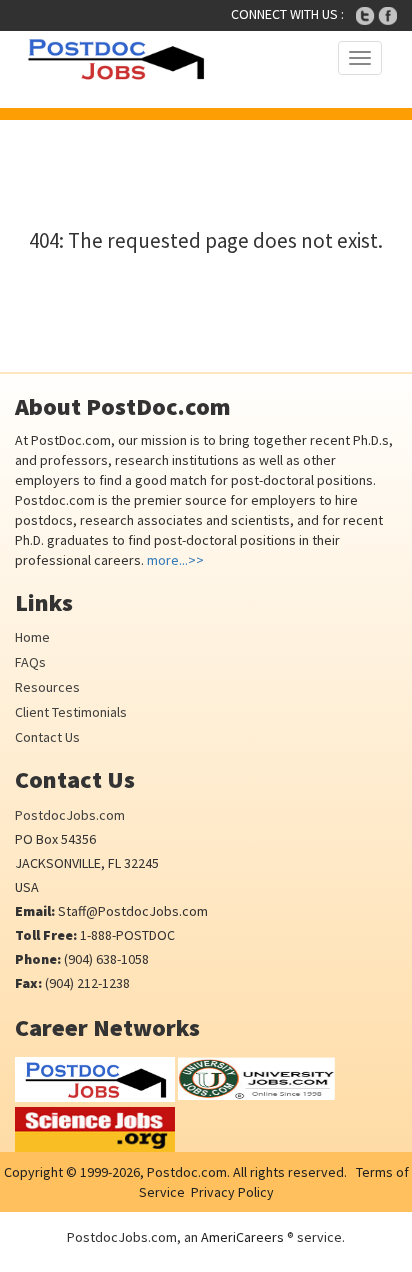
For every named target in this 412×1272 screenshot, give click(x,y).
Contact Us (47, 737)
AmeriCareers (242, 1237)
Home (32, 637)
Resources (47, 687)
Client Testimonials (71, 712)
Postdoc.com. (187, 1172)
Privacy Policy (232, 1192)
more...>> (175, 560)
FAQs (30, 662)
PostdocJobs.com (70, 815)
